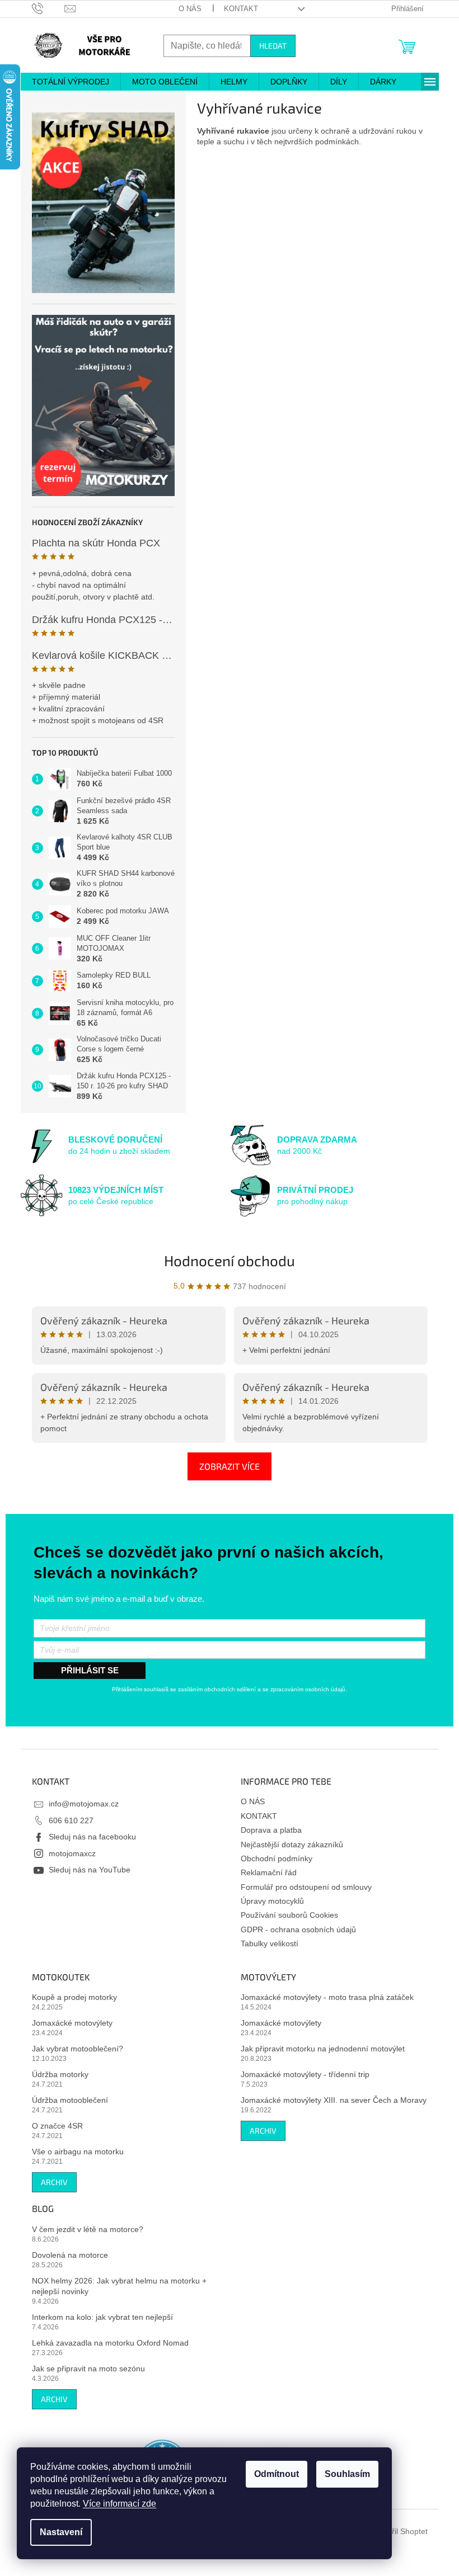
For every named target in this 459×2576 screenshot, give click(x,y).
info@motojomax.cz (84, 1804)
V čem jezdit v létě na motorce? (88, 2229)
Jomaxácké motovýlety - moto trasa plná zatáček (327, 1997)
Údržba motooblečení (70, 2100)
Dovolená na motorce (70, 2255)
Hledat (273, 46)
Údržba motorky (60, 2074)
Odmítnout (277, 2474)
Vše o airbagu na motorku (78, 2152)
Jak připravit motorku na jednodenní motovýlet (323, 2049)
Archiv (54, 2182)
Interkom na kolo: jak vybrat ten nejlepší (102, 2317)
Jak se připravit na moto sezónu (88, 2369)
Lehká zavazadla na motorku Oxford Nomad (110, 2343)
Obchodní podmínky (277, 1858)
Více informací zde (120, 2504)
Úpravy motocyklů (272, 1901)
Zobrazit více (230, 1466)
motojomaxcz (72, 1853)
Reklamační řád (269, 1872)
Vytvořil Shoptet (400, 2531)
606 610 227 (71, 1820)
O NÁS (190, 9)
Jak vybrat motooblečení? (78, 2049)
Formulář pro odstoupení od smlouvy (306, 1887)
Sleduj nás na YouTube (90, 1870)
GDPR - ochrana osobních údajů (298, 1929)
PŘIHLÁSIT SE (90, 1670)
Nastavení (61, 2532)
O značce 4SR (57, 2126)
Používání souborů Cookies (289, 1915)
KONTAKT (241, 9)
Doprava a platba (271, 1830)
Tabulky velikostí (270, 1943)
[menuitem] (71, 82)
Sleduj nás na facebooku (92, 1837)
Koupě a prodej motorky (74, 1997)
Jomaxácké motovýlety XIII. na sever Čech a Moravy (334, 2100)
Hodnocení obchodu (230, 1260)
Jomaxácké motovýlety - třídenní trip (305, 2074)
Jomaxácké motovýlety (72, 2023)
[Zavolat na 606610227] (48, 8)
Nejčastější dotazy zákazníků (292, 1844)
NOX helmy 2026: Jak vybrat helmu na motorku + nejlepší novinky (119, 2286)
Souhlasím (347, 2474)
